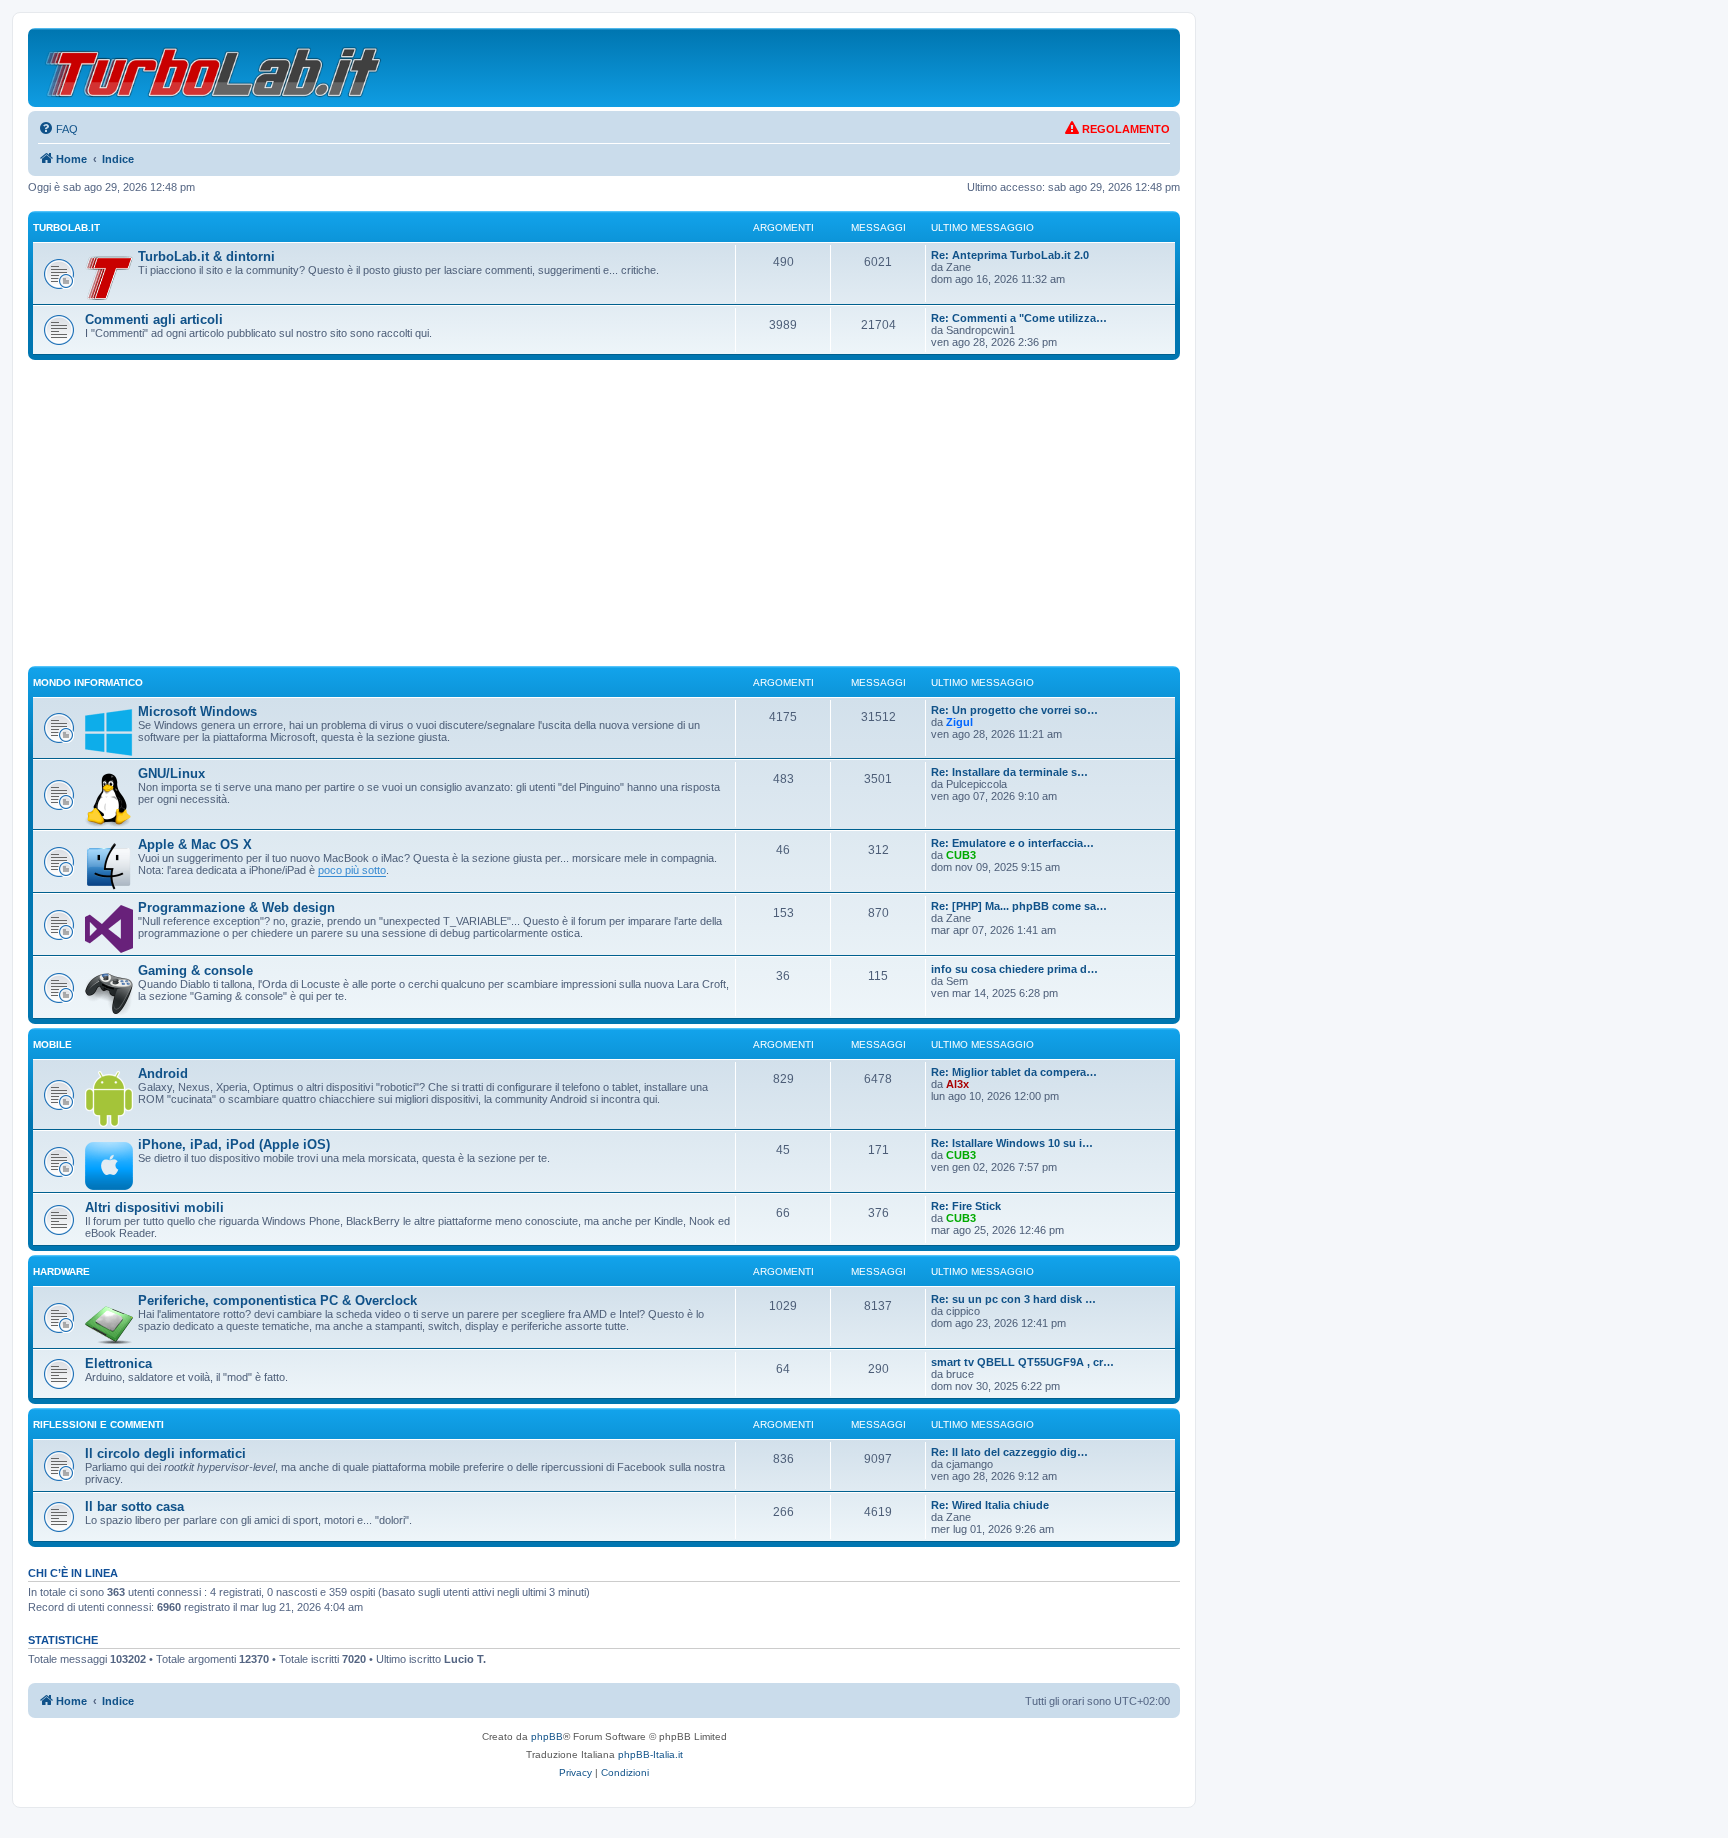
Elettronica (118, 1363)
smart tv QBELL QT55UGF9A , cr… (1022, 1362)
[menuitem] (58, 129)
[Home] (214, 67)
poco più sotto (352, 870)
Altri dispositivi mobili (154, 1207)
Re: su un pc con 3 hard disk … (1013, 1299)
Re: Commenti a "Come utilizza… (1019, 318)
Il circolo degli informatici (165, 1453)
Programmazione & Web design (236, 907)
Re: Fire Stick (966, 1206)
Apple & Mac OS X (195, 844)
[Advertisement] (604, 522)
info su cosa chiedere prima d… (1014, 969)
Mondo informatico (88, 682)
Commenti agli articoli (154, 319)
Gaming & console (195, 970)
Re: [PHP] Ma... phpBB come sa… (1019, 906)
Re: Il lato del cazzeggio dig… (1009, 1452)
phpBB (547, 1736)
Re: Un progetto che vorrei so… (1014, 710)
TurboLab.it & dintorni (206, 256)
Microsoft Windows (197, 711)
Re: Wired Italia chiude (990, 1505)
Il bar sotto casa (134, 1506)
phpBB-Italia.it (650, 1754)
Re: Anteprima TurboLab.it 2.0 (1010, 255)
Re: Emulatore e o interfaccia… (1012, 843)
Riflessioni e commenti (98, 1424)
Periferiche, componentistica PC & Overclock (277, 1300)
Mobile (52, 1044)
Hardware (61, 1271)
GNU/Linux (171, 773)
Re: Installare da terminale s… (1009, 772)
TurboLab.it (66, 227)
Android (163, 1073)
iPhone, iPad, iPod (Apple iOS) (234, 1144)
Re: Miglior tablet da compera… (1014, 1072)
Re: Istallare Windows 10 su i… (1012, 1143)
